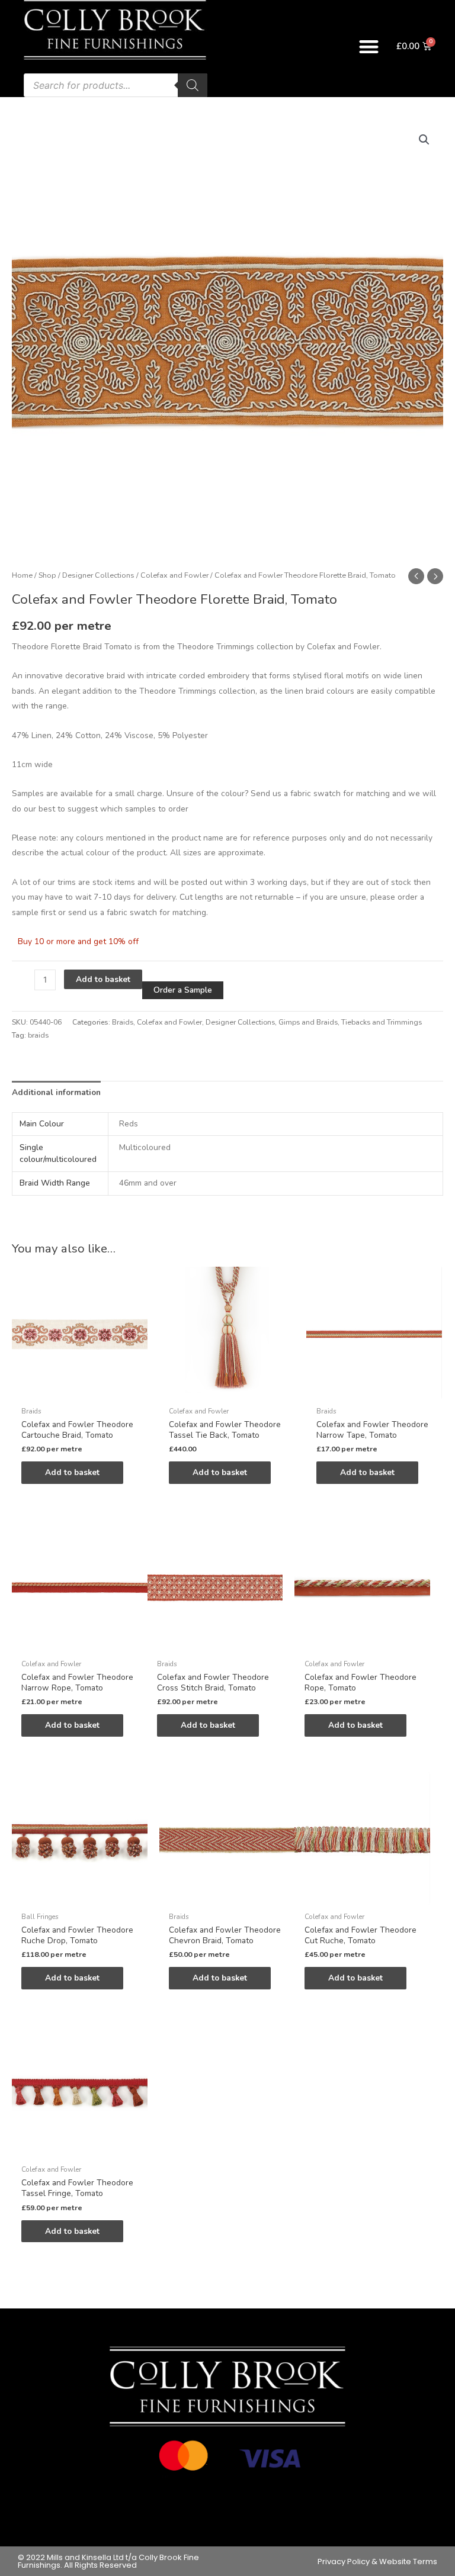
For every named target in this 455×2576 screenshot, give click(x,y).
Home (22, 575)
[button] (369, 46)
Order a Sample (183, 990)
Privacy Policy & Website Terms (377, 2561)
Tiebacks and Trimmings (382, 1022)
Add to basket (103, 979)
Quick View (79, 1392)
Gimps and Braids (308, 1022)
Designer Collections (98, 575)
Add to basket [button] (72, 1472)
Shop (47, 575)
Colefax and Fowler (174, 575)
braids (38, 1035)
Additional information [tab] (56, 1092)
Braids (123, 1022)
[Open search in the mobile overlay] (116, 85)
